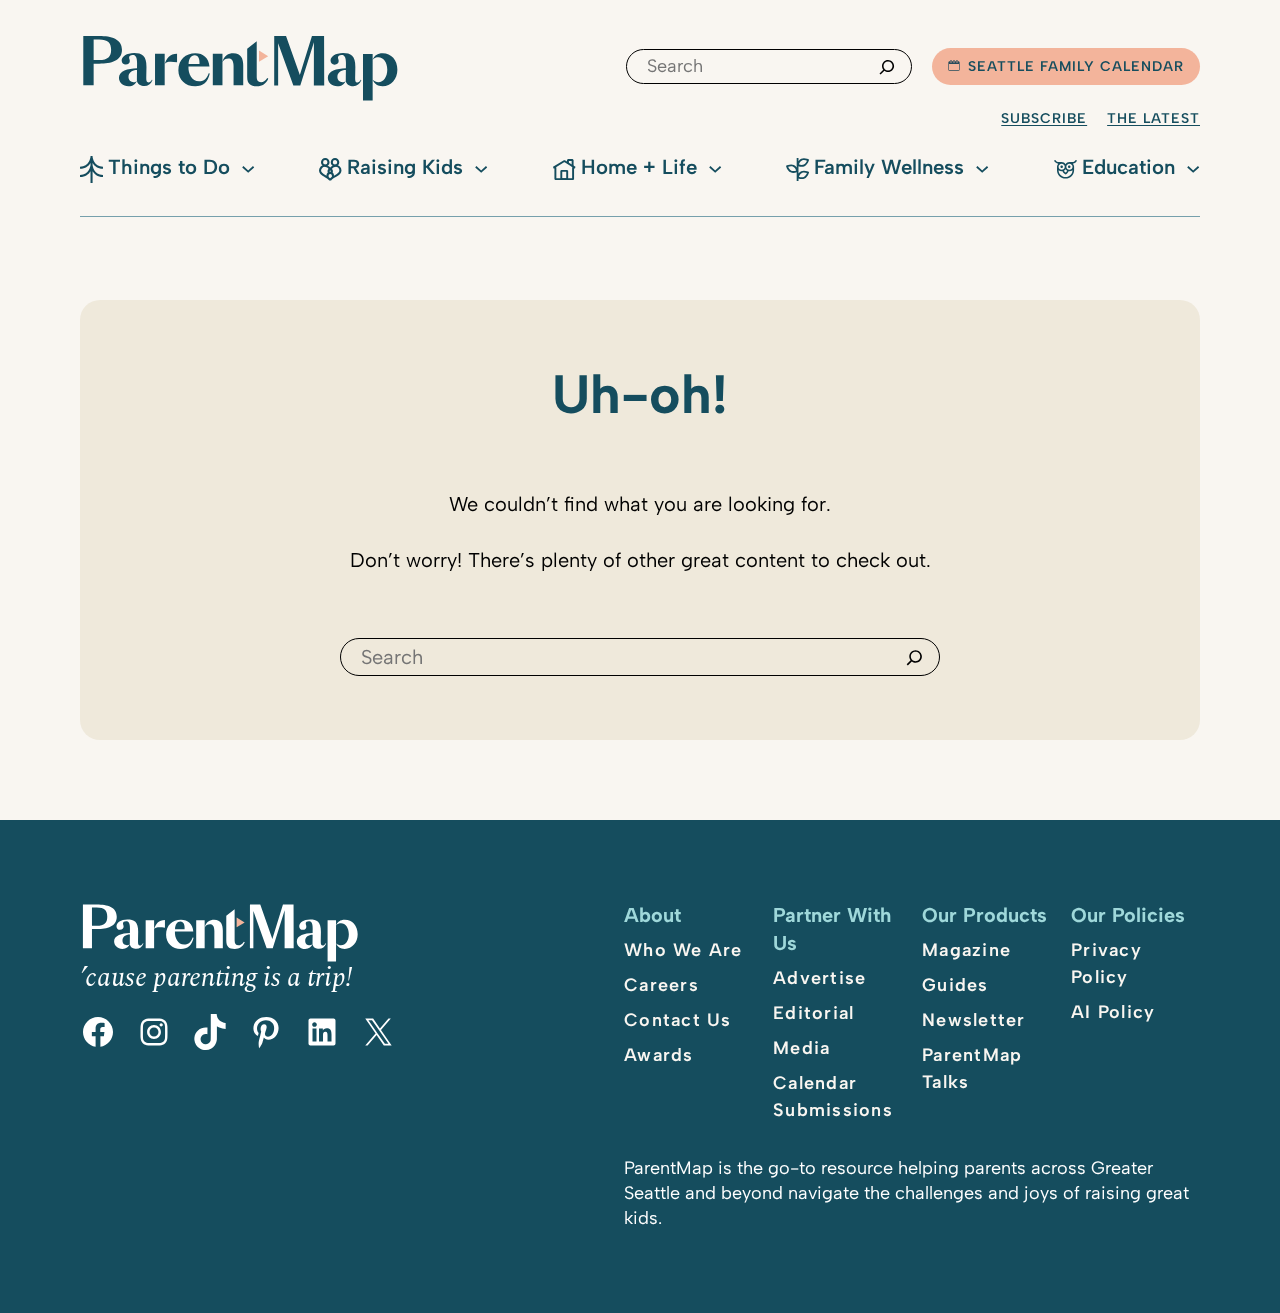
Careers (661, 985)
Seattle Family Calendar (1076, 66)
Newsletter (974, 1020)
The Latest (1153, 118)
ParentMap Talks (972, 1068)
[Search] (887, 66)
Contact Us (678, 1020)
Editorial (813, 1013)
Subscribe (1044, 118)
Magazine (966, 950)
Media (801, 1048)
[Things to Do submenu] (248, 167)
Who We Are (683, 950)
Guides (955, 985)
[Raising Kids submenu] (481, 167)
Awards (659, 1055)
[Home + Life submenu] (715, 167)
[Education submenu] (1193, 167)
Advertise (819, 978)
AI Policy (1113, 1012)
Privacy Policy (1106, 963)
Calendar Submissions (833, 1096)
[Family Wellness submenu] (982, 167)
